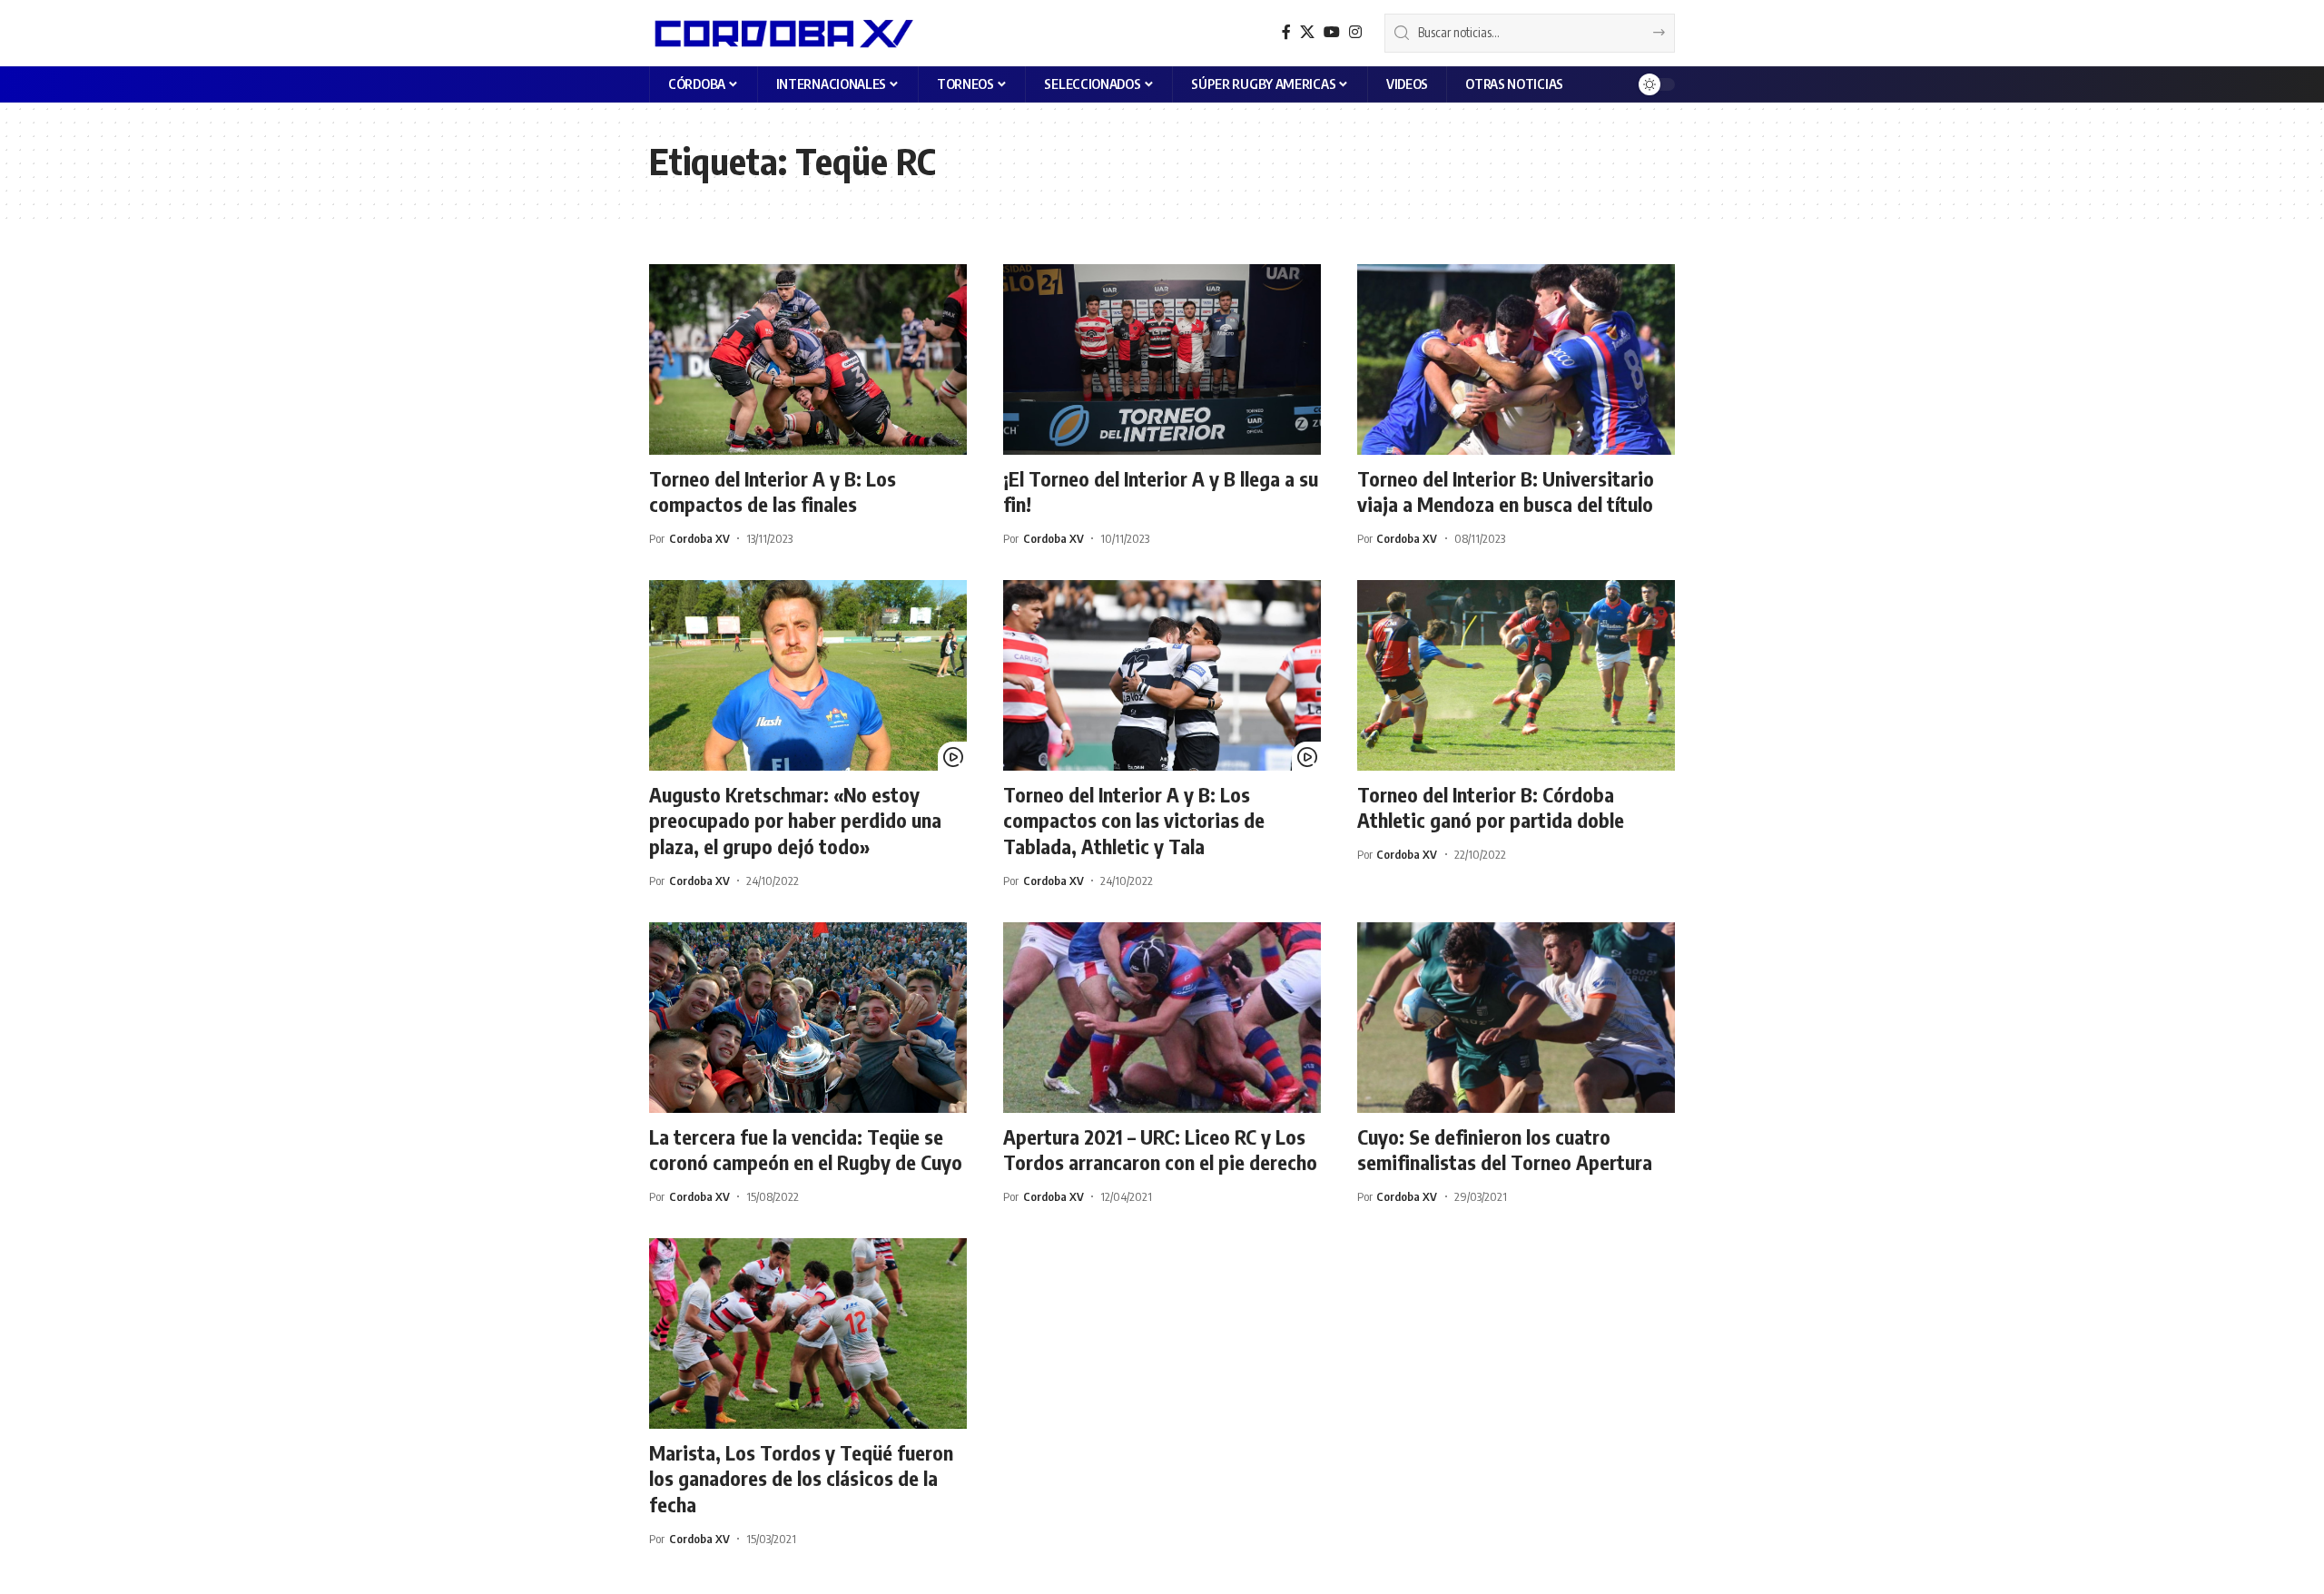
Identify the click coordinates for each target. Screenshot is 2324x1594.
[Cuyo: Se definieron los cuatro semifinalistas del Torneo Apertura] (1516, 1018)
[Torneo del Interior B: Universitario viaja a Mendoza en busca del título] (1516, 359)
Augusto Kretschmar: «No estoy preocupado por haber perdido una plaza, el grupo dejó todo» (795, 820)
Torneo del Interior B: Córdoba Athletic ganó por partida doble (1491, 807)
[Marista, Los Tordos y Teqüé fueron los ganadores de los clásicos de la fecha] (808, 1333)
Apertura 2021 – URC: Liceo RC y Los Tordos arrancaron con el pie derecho (1160, 1150)
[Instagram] (1355, 32)
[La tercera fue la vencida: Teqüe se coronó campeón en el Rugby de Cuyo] (808, 1018)
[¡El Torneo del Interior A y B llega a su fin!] (1162, 359)
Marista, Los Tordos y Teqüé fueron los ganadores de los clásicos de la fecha (801, 1478)
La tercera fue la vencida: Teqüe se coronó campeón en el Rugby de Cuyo (806, 1150)
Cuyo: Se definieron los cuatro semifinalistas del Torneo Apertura (1505, 1150)
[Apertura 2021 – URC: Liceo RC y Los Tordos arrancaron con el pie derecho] (1162, 1018)
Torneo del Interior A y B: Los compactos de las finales (773, 492)
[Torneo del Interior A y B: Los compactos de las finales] (808, 359)
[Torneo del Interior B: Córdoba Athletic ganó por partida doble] (1516, 675)
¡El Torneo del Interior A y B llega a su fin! (1161, 492)
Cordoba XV (699, 538)
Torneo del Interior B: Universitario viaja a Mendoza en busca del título (1506, 492)
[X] (1307, 32)
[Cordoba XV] (781, 33)
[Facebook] (1286, 32)
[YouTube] (1332, 32)
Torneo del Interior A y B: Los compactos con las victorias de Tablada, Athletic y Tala (1134, 820)
